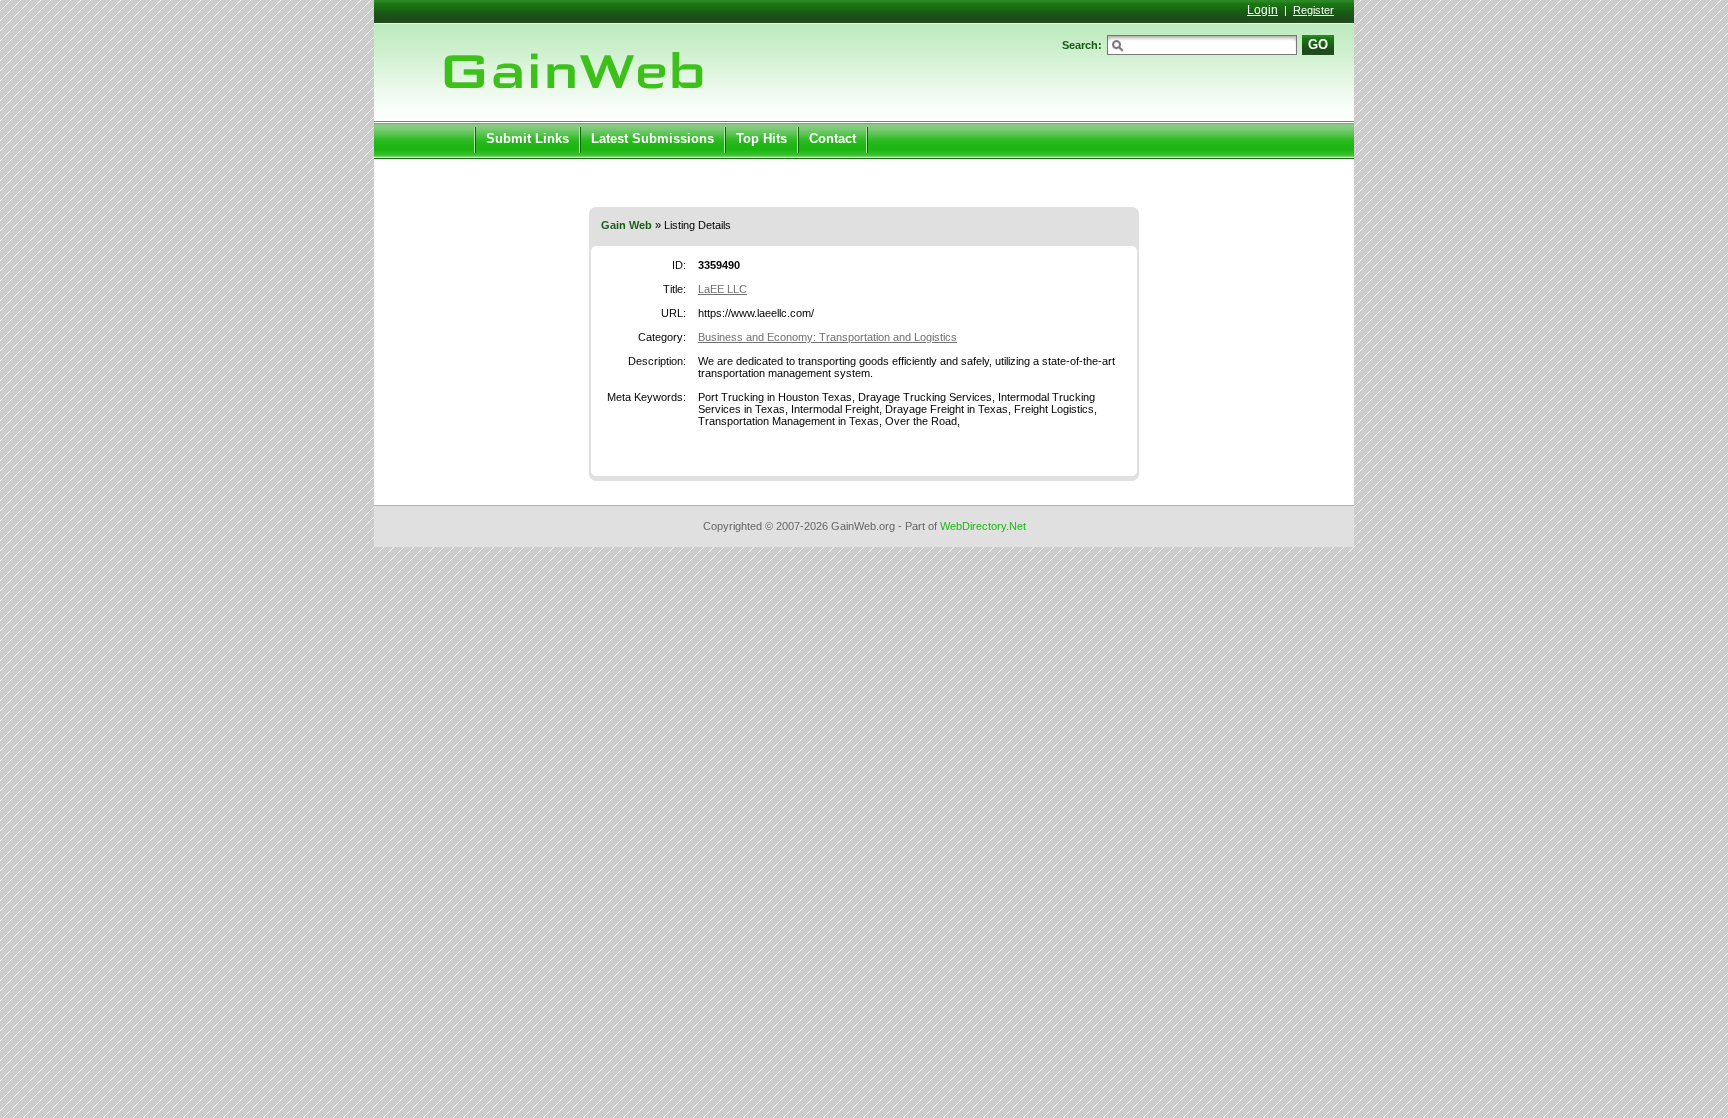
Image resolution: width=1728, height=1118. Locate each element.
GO (1318, 44)
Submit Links (527, 138)
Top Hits (761, 138)
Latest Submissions (652, 138)
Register (1313, 10)
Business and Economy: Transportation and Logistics (827, 337)
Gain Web (626, 225)
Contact (832, 138)
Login (1262, 10)
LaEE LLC (722, 289)
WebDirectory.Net (983, 526)
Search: (1082, 45)
